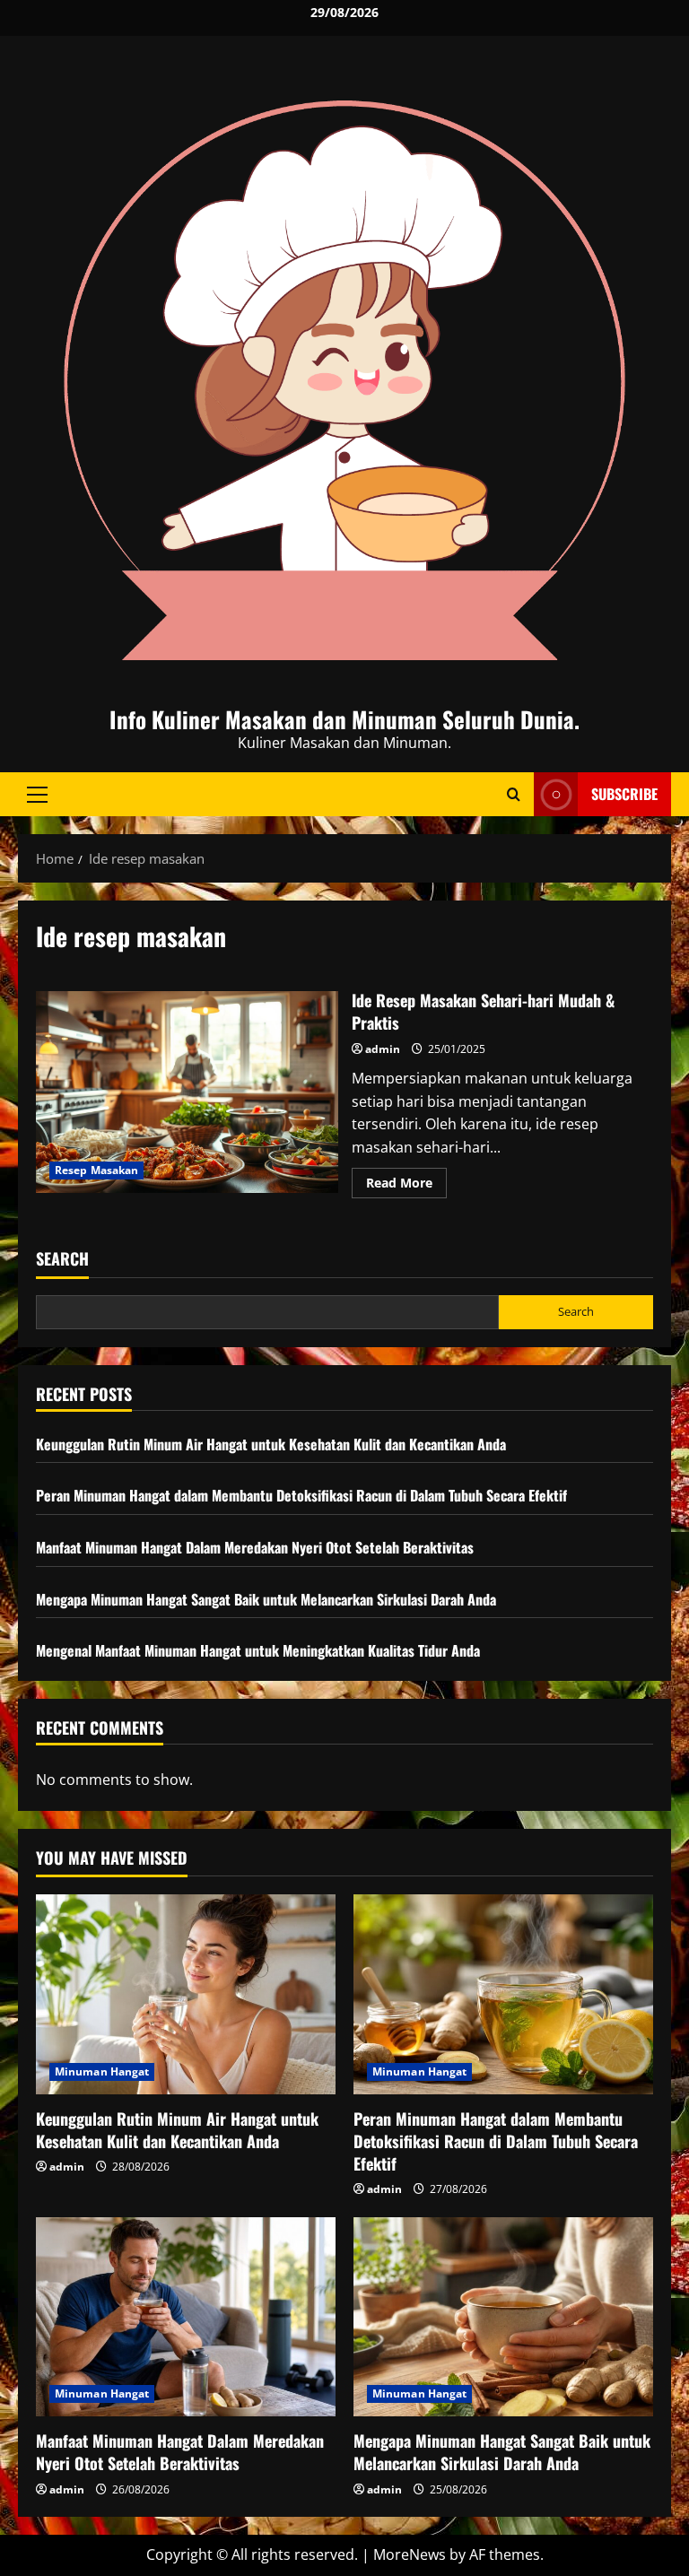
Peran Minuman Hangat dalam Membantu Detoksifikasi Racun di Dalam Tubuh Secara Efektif (301, 1495)
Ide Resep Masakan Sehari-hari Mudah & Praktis (187, 1092)
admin (383, 1049)
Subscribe (624, 794)
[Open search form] (514, 794)
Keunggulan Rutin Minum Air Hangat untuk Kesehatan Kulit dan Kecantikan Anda (271, 1444)
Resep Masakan (96, 1170)
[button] (37, 795)
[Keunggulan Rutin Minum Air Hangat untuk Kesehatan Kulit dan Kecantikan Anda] (186, 1994)
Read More (406, 1186)
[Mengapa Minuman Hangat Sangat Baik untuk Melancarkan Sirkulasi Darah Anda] (503, 2317)
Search (62, 1259)
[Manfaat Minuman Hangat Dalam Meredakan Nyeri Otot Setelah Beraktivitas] (186, 2317)
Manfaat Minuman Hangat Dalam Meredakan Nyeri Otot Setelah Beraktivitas (255, 1547)
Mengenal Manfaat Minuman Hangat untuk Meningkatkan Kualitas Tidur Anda (258, 1650)
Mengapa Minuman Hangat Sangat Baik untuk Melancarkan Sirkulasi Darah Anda (266, 1599)
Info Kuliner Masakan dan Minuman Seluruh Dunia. (344, 719)
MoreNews (410, 2554)
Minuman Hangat (102, 2071)
